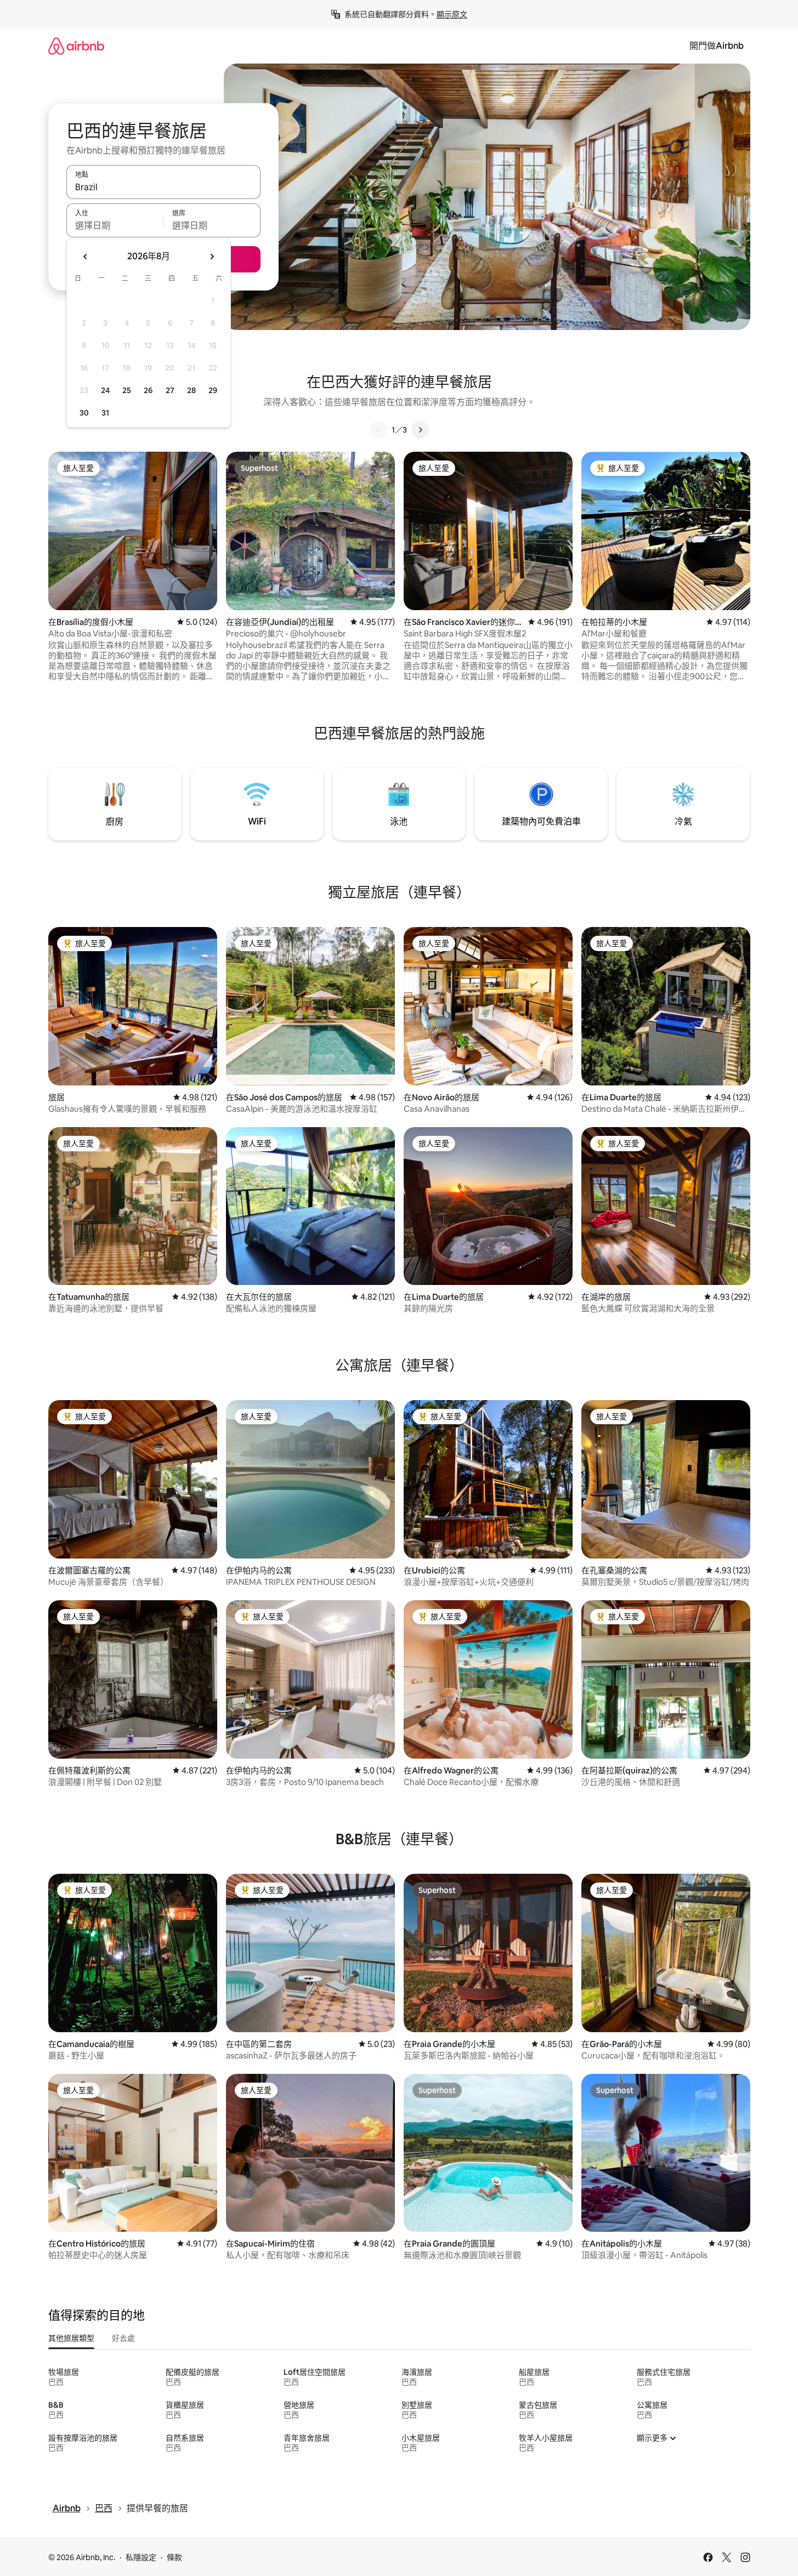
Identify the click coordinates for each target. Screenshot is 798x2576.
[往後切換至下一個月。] (212, 257)
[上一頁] (378, 430)
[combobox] (163, 187)
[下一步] (420, 430)
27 (170, 390)
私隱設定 (141, 2557)
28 (191, 390)
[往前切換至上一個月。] (86, 257)
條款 (174, 2557)
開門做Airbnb (717, 46)
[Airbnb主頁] (76, 46)
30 (84, 413)
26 (148, 390)
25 (127, 390)
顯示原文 (452, 14)
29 (213, 390)
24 (105, 390)
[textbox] (115, 225)
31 (105, 413)
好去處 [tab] (123, 2338)
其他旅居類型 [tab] (71, 2338)
